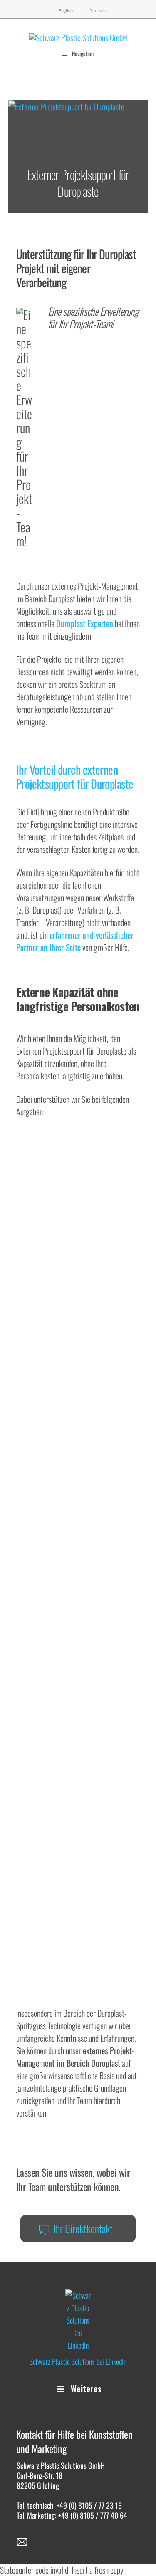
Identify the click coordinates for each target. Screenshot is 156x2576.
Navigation (83, 53)
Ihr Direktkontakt (83, 2228)
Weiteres (86, 2388)
